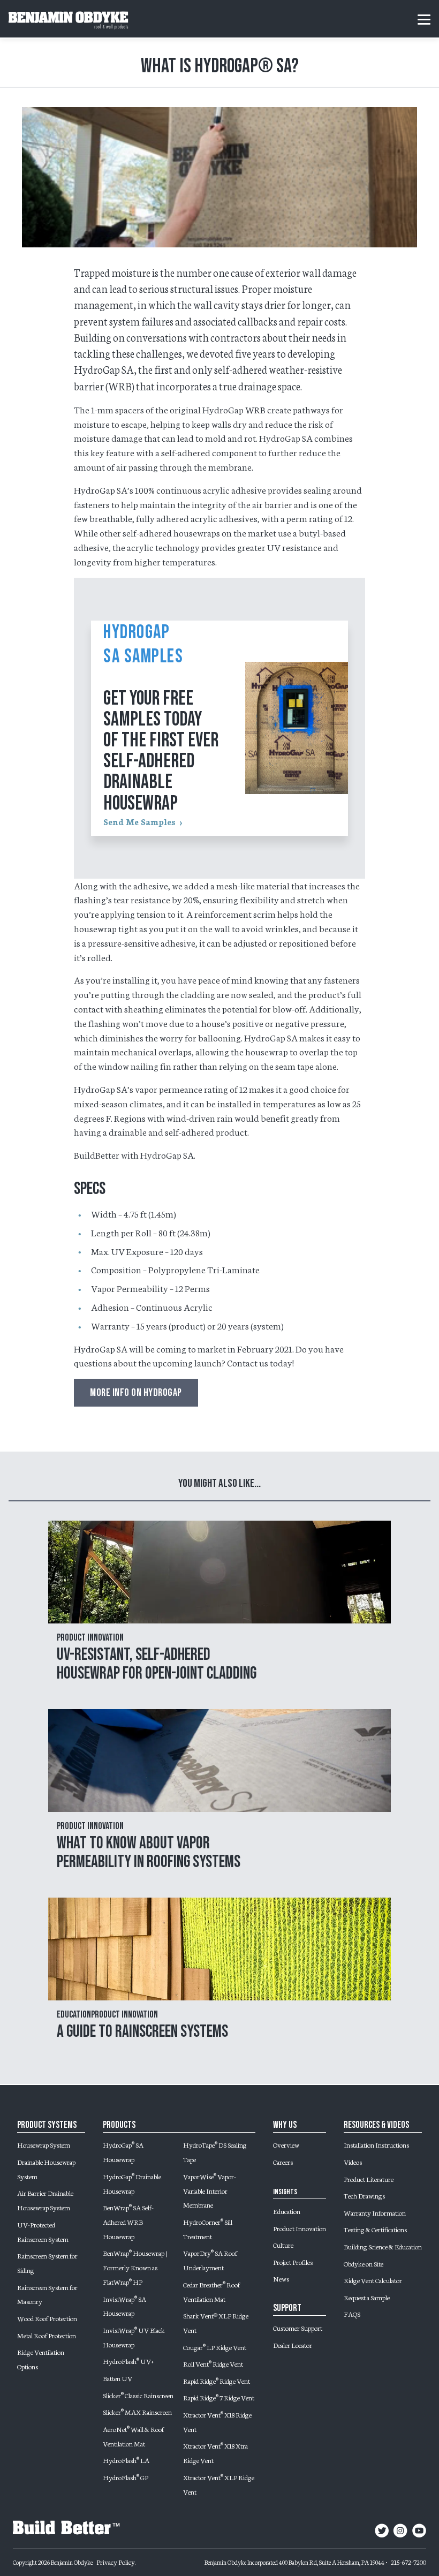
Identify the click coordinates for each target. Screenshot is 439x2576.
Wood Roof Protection (47, 2318)
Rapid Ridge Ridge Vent (217, 2381)
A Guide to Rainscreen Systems (142, 2032)
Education (287, 2211)
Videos (353, 2162)
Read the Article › (220, 1606)
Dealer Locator (293, 2345)
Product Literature (369, 2179)
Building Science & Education (383, 2246)
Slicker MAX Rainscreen (137, 2412)
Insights (285, 2192)
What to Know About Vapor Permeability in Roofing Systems (149, 1853)
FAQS (352, 2314)
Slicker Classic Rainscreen (138, 2395)
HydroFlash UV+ (128, 2361)
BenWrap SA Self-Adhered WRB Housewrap (128, 2222)
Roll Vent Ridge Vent (213, 2363)
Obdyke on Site (364, 2263)
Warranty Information (375, 2212)
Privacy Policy (116, 2562)
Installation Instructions (376, 2144)
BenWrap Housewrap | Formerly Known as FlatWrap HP (135, 2267)
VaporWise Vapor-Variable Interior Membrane (210, 2190)
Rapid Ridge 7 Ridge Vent (219, 2397)
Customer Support (298, 2328)
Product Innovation (300, 2228)
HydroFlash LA (126, 2460)
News (281, 2278)
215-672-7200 (408, 2562)
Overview (286, 2144)
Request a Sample (367, 2297)
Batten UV (118, 2378)
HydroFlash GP (126, 2477)
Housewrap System (44, 2144)
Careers (283, 2162)
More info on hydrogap (136, 1393)
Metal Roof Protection (47, 2335)
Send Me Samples (139, 821)
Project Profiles (293, 2262)
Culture (283, 2245)
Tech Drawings (364, 2195)
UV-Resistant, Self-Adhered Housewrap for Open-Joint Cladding (157, 1664)
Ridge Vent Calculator (373, 2280)
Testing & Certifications (375, 2229)
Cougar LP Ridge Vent (215, 2347)
